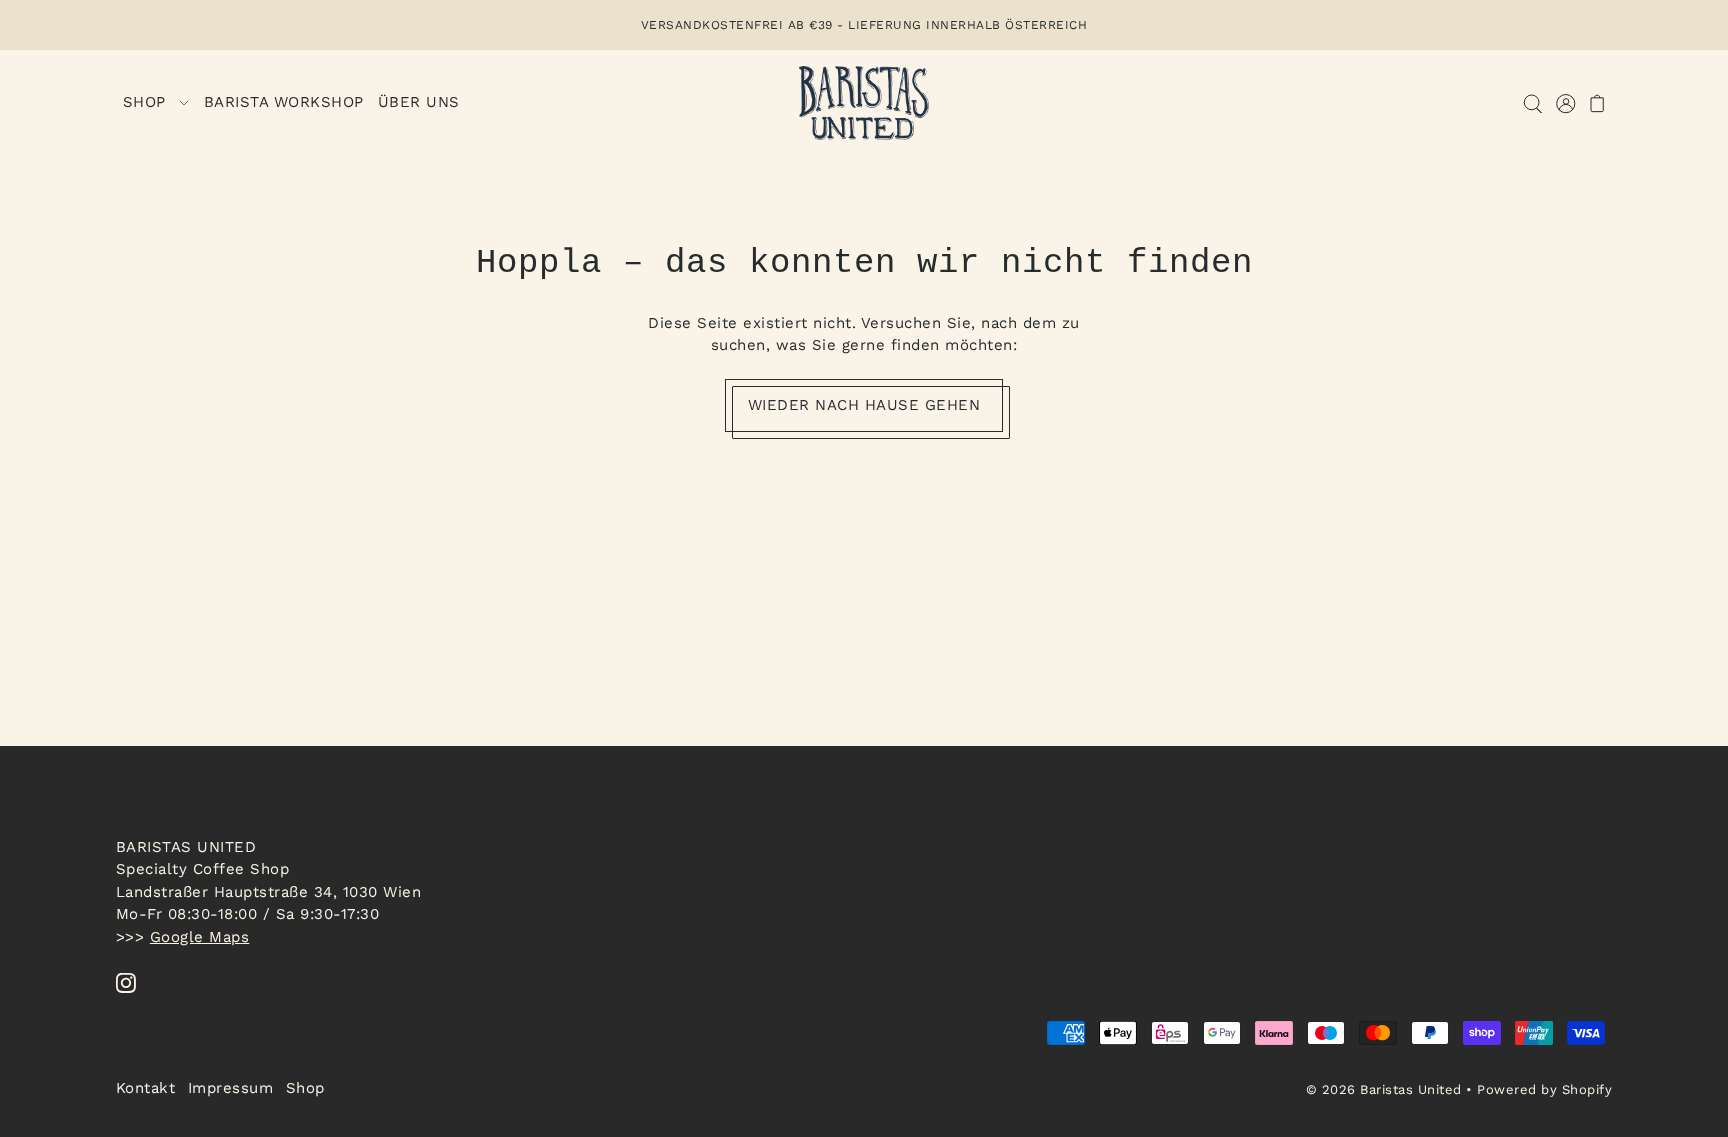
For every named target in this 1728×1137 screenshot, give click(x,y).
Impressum (231, 1088)
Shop (305, 1088)
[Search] (1533, 103)
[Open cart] (1598, 103)
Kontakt (146, 1088)
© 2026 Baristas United (1384, 1089)
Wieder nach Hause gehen (864, 405)
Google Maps (200, 936)
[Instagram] (126, 981)
